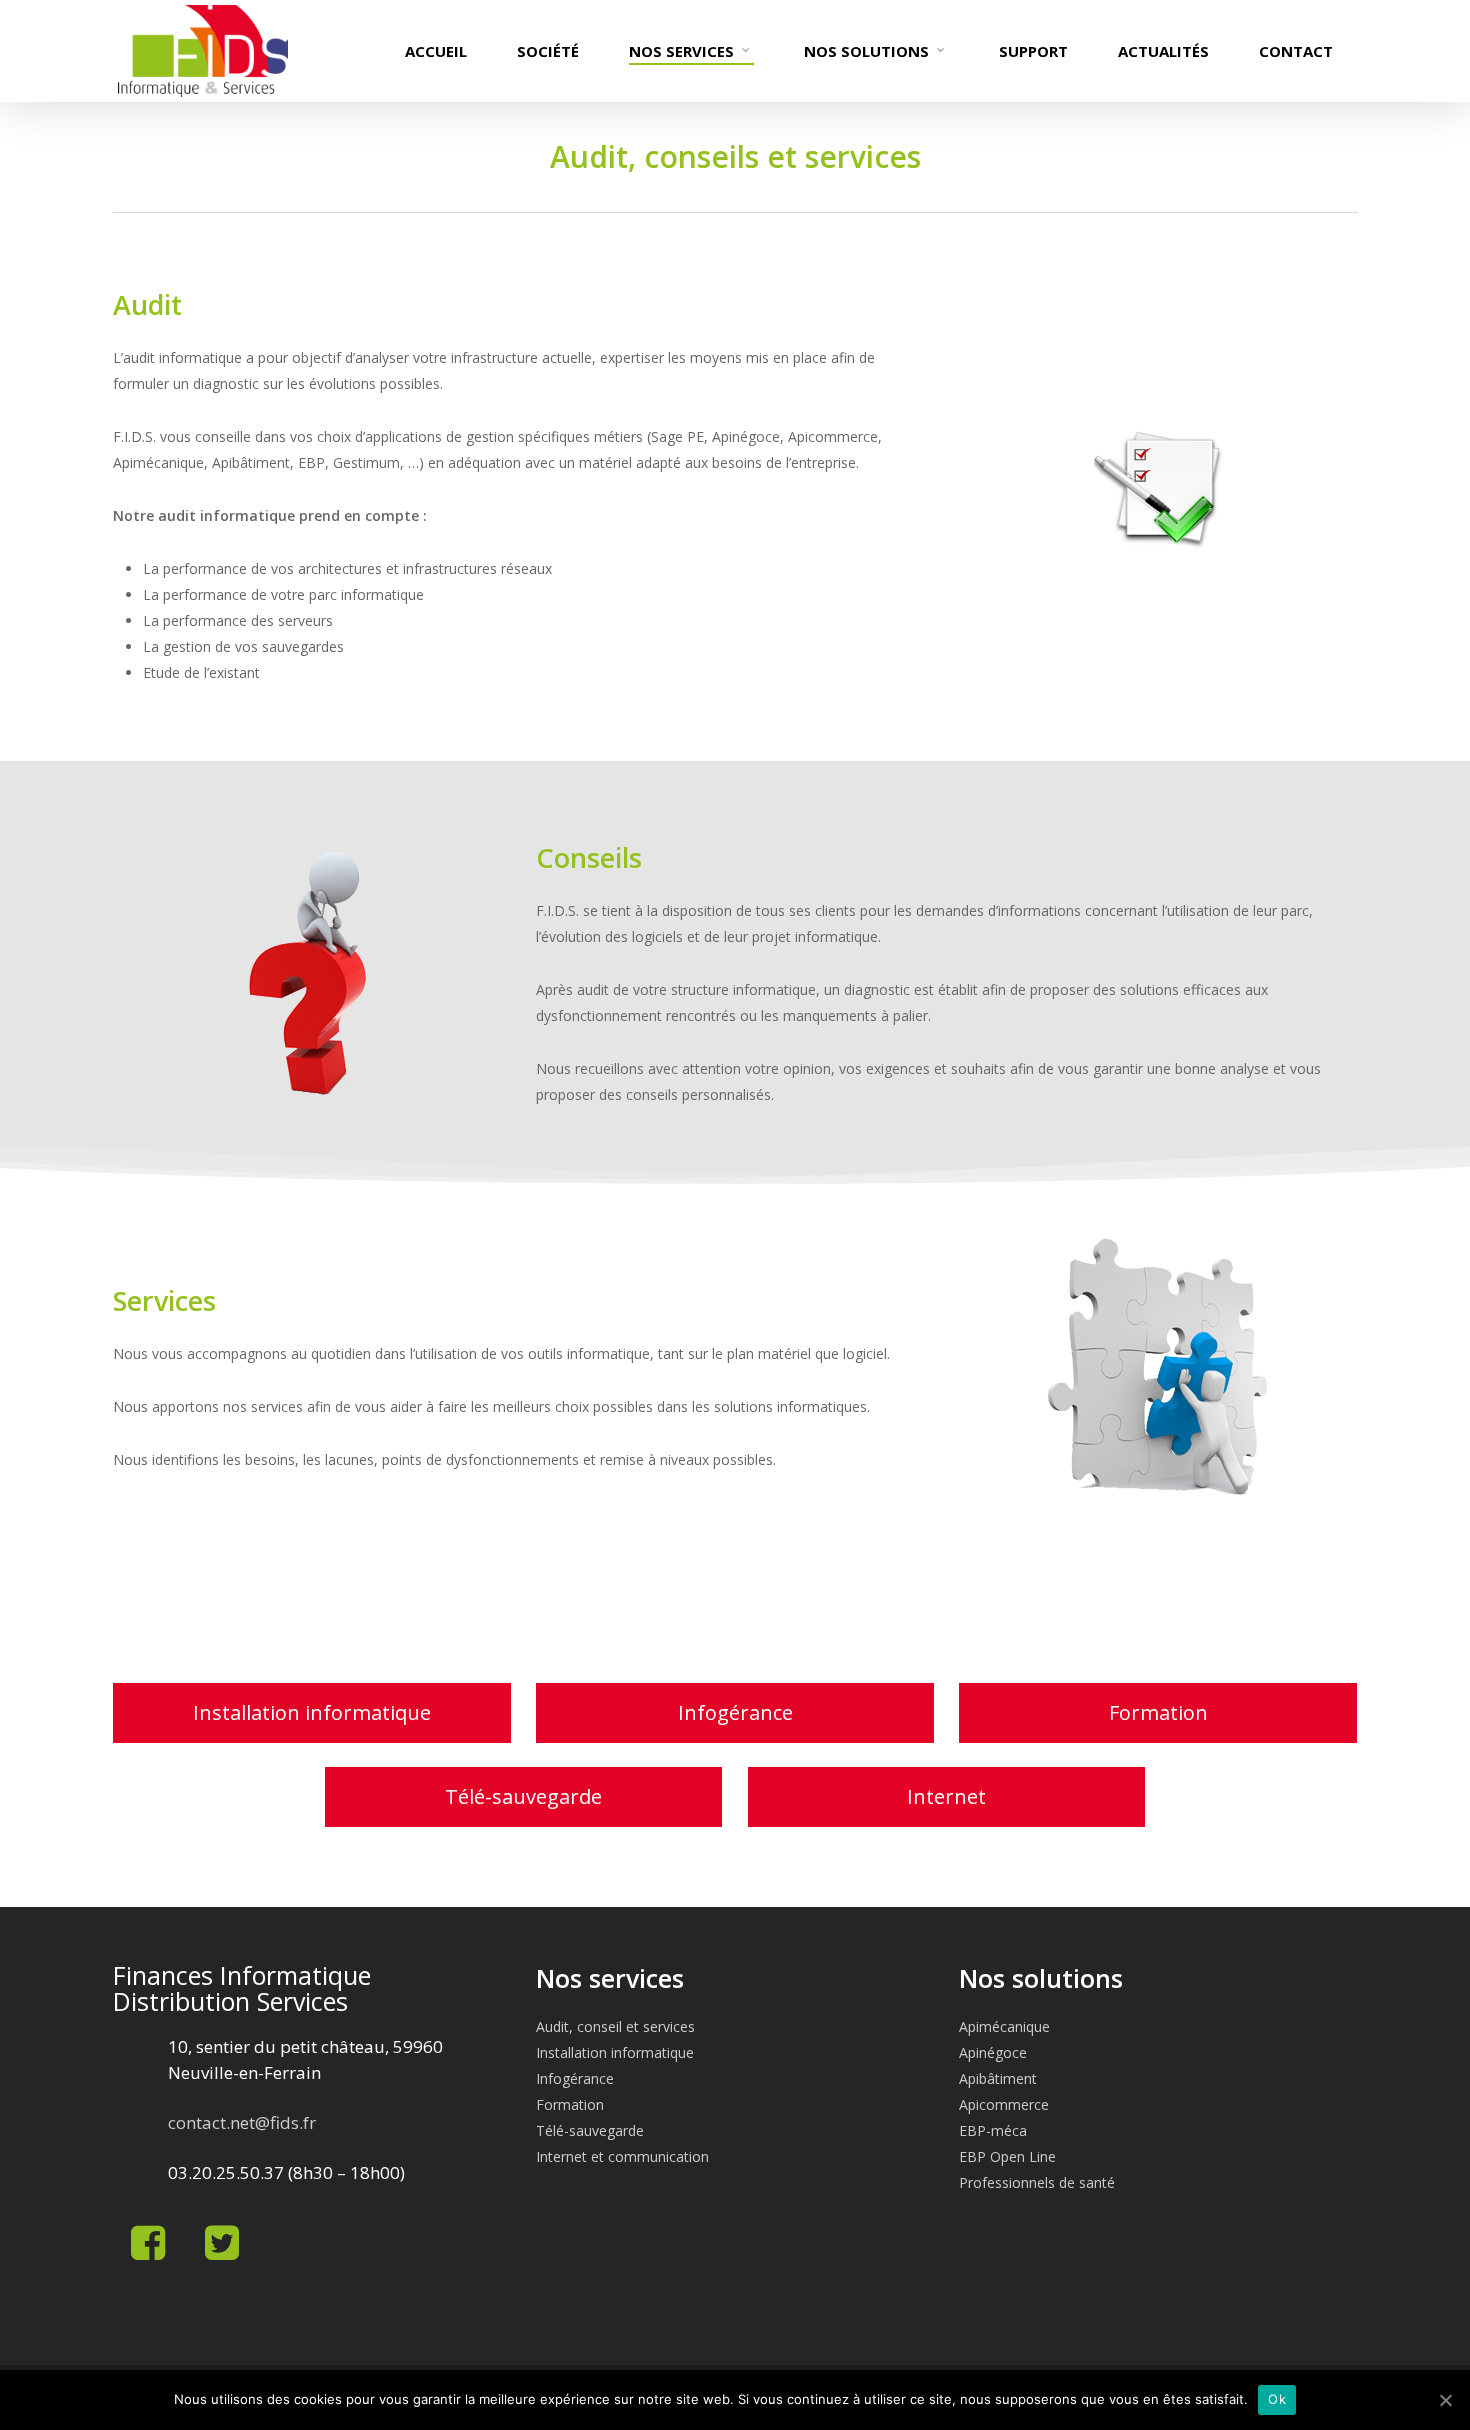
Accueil (436, 51)
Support (1033, 51)
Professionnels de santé (1037, 2182)
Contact (1296, 51)
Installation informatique (312, 1712)
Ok (1277, 2399)
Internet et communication (622, 2156)
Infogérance (735, 1712)
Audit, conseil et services (615, 2026)
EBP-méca (993, 2130)
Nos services (681, 51)
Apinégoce (993, 2052)
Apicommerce (1004, 2104)
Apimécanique (1004, 2026)
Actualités (1163, 51)
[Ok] (1445, 2400)
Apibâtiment (998, 2078)
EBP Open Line (1007, 2156)
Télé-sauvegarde (523, 1796)
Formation (1158, 1712)
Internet (946, 1796)
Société (548, 51)
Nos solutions (866, 51)
